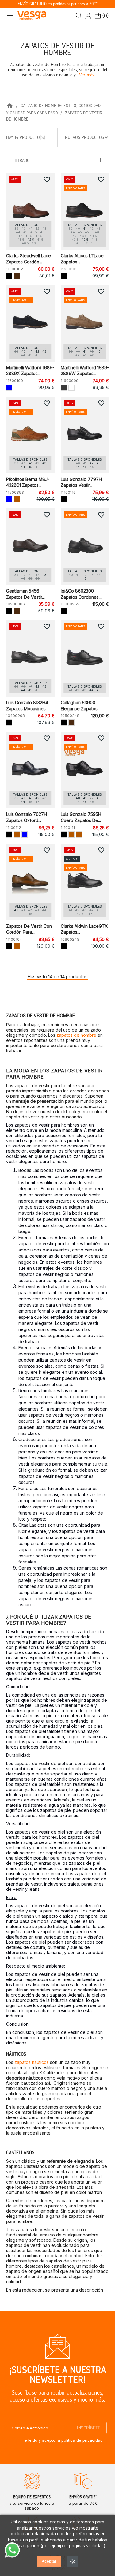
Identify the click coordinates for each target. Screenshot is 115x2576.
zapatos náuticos (32, 2062)
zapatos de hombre (76, 1035)
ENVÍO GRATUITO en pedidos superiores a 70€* (58, 4)
